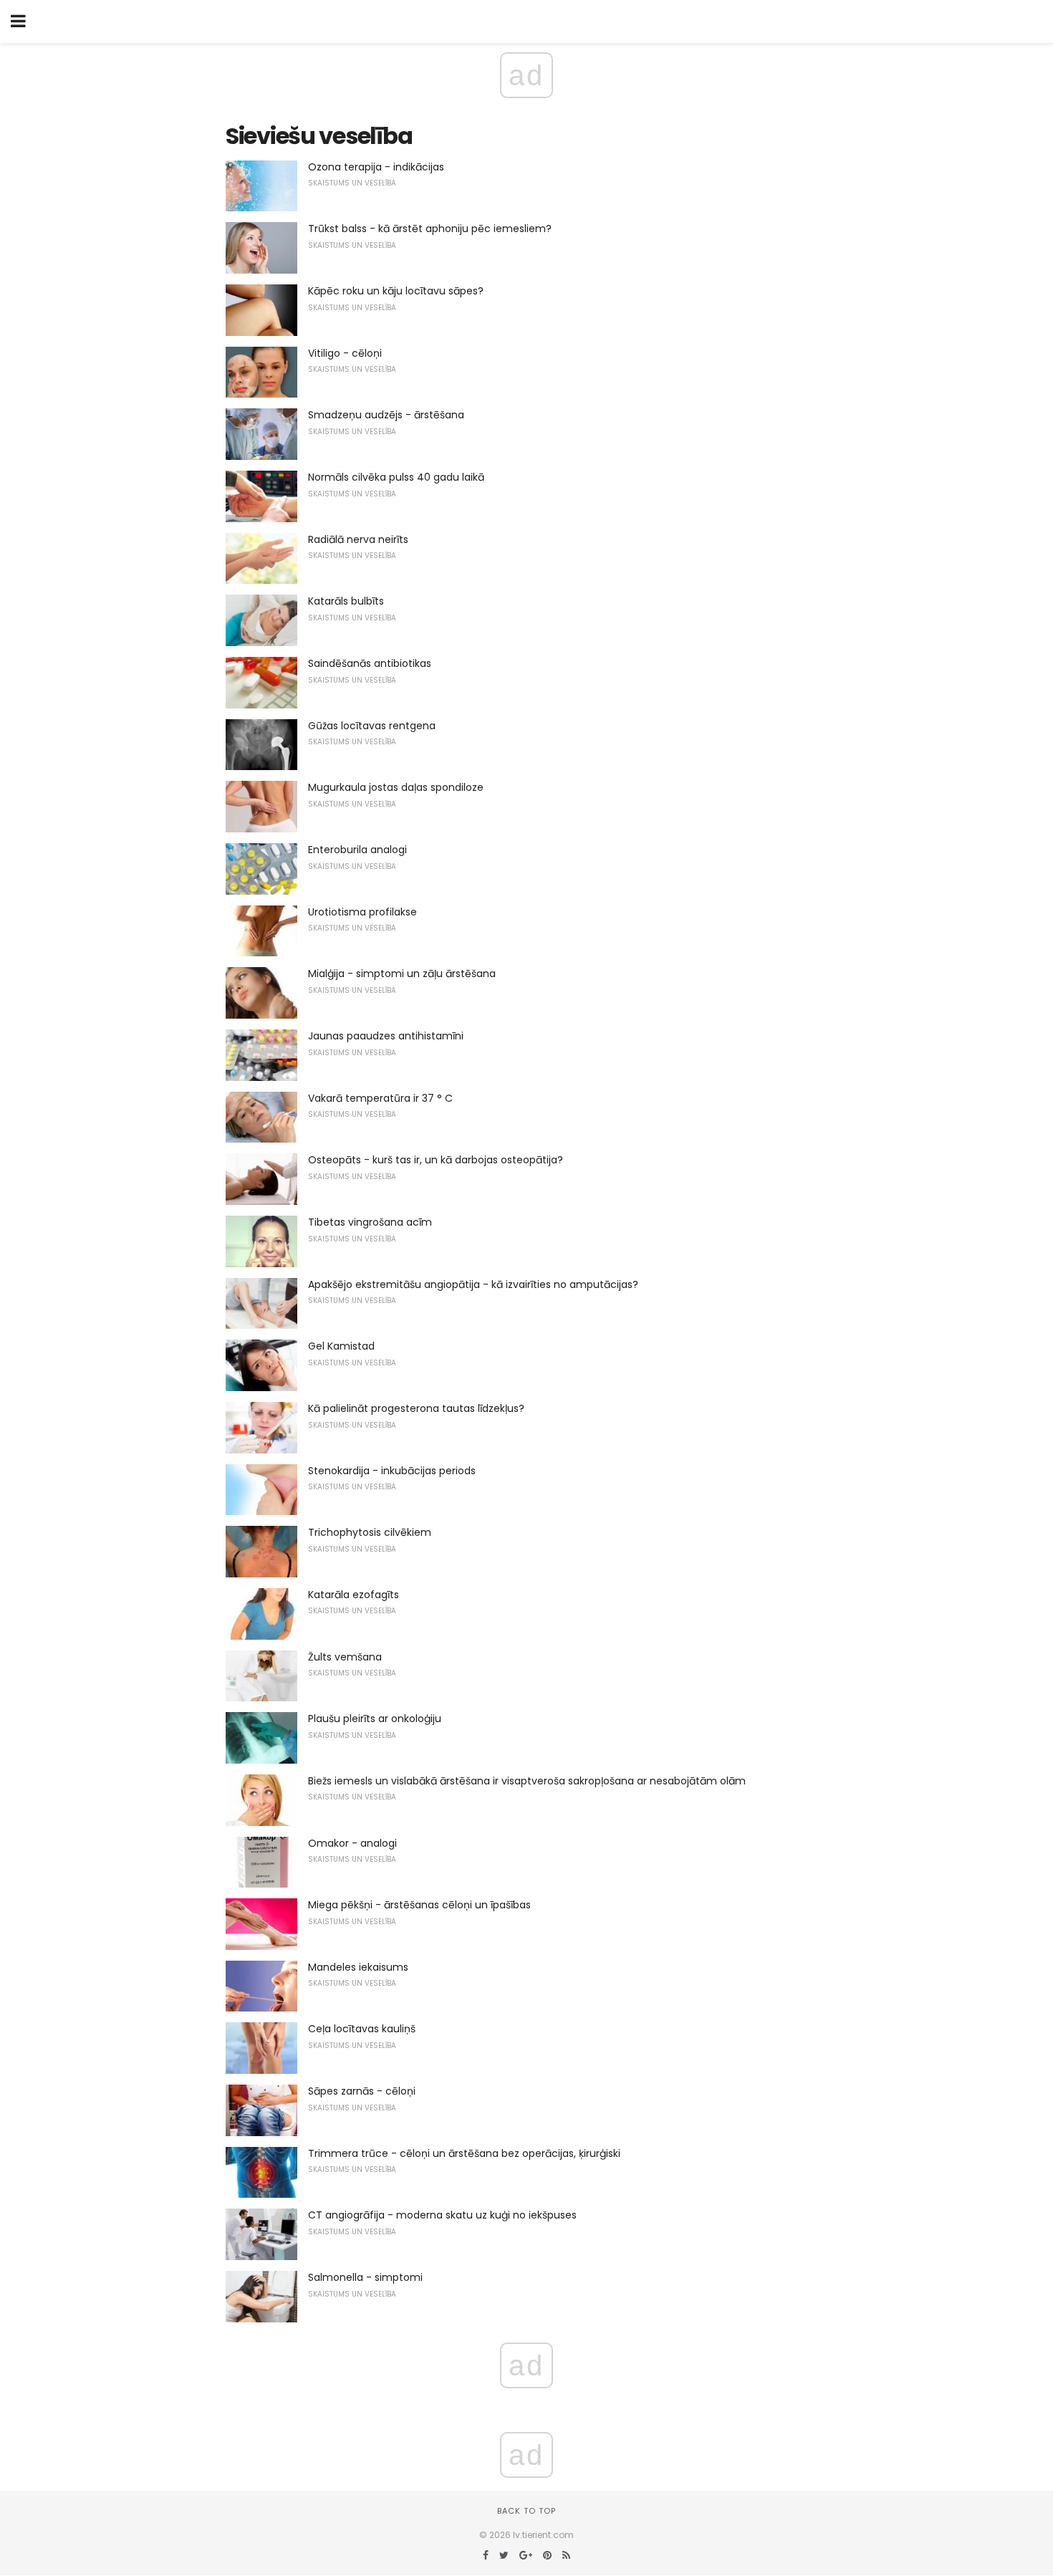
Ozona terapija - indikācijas (376, 167)
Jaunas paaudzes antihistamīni (386, 1036)
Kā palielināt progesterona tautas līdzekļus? (416, 1408)
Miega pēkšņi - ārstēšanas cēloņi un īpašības (419, 1905)
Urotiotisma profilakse (362, 912)
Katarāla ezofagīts (354, 1595)
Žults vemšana (345, 1657)
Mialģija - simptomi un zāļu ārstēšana (402, 974)
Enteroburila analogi (357, 850)
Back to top (526, 2511)
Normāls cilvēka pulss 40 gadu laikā (396, 477)
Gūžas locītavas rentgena (372, 726)
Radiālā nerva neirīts (358, 539)
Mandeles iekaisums (358, 1967)
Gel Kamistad (341, 1346)
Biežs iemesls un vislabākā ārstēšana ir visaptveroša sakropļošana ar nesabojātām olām (527, 1781)
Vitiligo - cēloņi (345, 353)
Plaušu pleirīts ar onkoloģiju (375, 1719)
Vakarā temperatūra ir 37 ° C (380, 1098)
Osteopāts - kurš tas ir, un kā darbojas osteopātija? (436, 1160)
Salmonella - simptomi (365, 2277)
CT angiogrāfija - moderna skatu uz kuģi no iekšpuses (442, 2215)
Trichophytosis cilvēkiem (370, 1532)
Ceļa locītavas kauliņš (362, 2029)
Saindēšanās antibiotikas (370, 663)
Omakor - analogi (352, 1843)
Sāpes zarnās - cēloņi (362, 2091)
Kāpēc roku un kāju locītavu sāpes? (396, 291)
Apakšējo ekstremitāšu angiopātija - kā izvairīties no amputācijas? (473, 1284)
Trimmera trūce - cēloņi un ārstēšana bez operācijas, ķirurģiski (464, 2153)
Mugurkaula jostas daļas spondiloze (396, 787)
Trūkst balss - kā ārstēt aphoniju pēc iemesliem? (430, 229)
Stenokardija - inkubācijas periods (392, 1471)
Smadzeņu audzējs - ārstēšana (386, 415)
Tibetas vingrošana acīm (370, 1222)
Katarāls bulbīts (346, 601)
